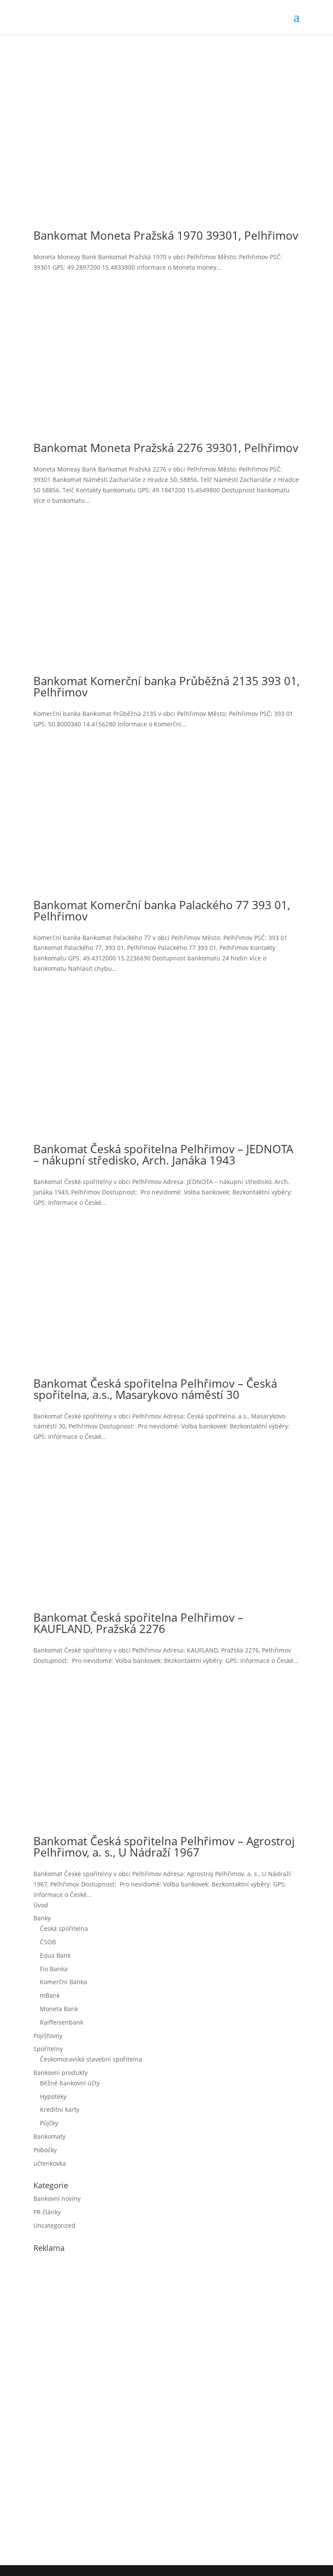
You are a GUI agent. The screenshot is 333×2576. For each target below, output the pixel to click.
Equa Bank (55, 1955)
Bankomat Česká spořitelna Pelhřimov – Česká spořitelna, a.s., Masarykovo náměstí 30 (155, 1389)
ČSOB (48, 1942)
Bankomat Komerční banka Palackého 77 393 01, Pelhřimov (162, 910)
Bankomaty (49, 2136)
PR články (47, 2212)
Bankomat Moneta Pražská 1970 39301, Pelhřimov (166, 235)
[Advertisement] (98, 2407)
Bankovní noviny (57, 2198)
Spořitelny (48, 2049)
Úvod (41, 1905)
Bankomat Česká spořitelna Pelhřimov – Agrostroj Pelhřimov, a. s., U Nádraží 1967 (164, 1847)
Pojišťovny (48, 2036)
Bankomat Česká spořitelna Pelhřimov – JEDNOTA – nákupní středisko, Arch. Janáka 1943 (163, 1154)
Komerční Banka (64, 1982)
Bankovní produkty (60, 2073)
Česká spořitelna (64, 1928)
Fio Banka (54, 1969)
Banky (42, 1918)
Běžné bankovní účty (70, 2083)
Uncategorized (54, 2225)
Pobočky (45, 2150)
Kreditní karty (60, 2109)
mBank (50, 1995)
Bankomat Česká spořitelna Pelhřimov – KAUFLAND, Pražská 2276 (138, 1623)
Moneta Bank (59, 2009)
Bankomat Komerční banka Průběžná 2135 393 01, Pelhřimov (166, 686)
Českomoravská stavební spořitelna (91, 2059)
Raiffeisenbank (62, 2022)
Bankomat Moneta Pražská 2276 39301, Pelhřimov (166, 448)
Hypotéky (53, 2096)
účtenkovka (50, 2163)
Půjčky (49, 2123)
